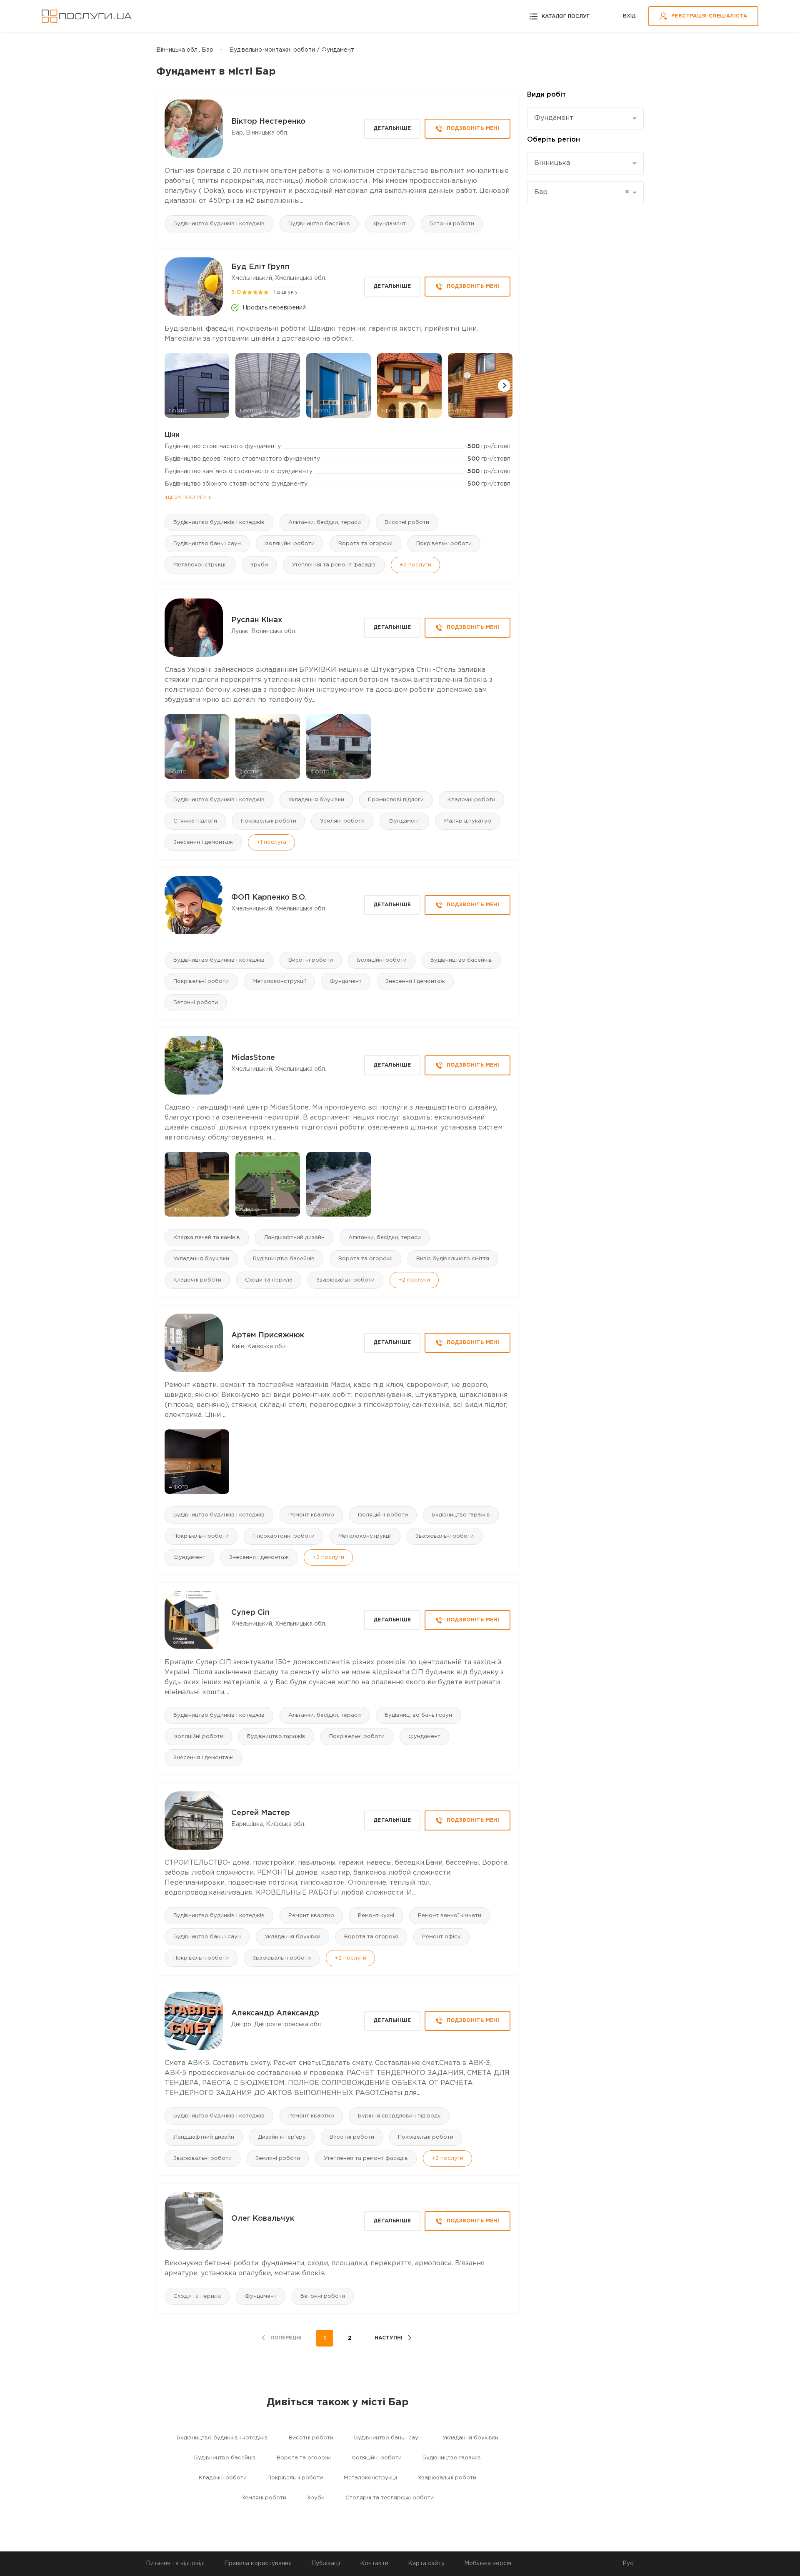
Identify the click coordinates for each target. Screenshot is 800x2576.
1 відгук (284, 292)
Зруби (259, 565)
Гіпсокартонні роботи (284, 1536)
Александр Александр (275, 2013)
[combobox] (585, 118)
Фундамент (390, 224)
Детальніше (392, 128)
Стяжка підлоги (195, 821)
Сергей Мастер (261, 1813)
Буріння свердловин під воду (399, 2116)
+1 (271, 842)
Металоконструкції (200, 565)
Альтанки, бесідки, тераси (325, 522)
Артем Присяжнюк (268, 1335)
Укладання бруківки (316, 800)
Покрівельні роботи (444, 544)
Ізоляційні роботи (290, 544)
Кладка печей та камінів (207, 1238)
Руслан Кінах (257, 620)
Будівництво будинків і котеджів (219, 224)
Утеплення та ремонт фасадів (334, 565)
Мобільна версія (488, 2564)
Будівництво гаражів (461, 1515)
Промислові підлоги (396, 800)
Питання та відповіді (175, 2564)
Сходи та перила (269, 1280)
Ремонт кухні (376, 1916)
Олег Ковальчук (263, 2219)
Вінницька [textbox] (552, 163)
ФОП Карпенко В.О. (269, 898)
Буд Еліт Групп (260, 267)
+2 (415, 565)
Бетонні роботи (452, 224)
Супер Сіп (250, 1613)
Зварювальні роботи (345, 1280)
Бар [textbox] (582, 192)
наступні (389, 2338)
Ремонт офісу (441, 1937)
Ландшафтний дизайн (294, 1238)
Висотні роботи (407, 522)
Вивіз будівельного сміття (453, 1259)
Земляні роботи (342, 821)
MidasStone (253, 1058)
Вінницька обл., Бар (185, 50)
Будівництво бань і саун (207, 544)
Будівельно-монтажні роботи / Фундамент (292, 50)
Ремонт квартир (311, 1515)
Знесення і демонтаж (203, 842)
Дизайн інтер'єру (282, 2137)
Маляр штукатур (468, 821)
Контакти (374, 2564)
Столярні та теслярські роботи (390, 2498)
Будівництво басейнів (319, 224)
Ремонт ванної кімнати (450, 1916)
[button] (504, 386)
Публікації (326, 2564)
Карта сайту (426, 2564)
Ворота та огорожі (365, 544)
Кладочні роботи (471, 800)
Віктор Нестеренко (268, 122)
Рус (628, 2564)
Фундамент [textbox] (554, 118)
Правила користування (258, 2564)
